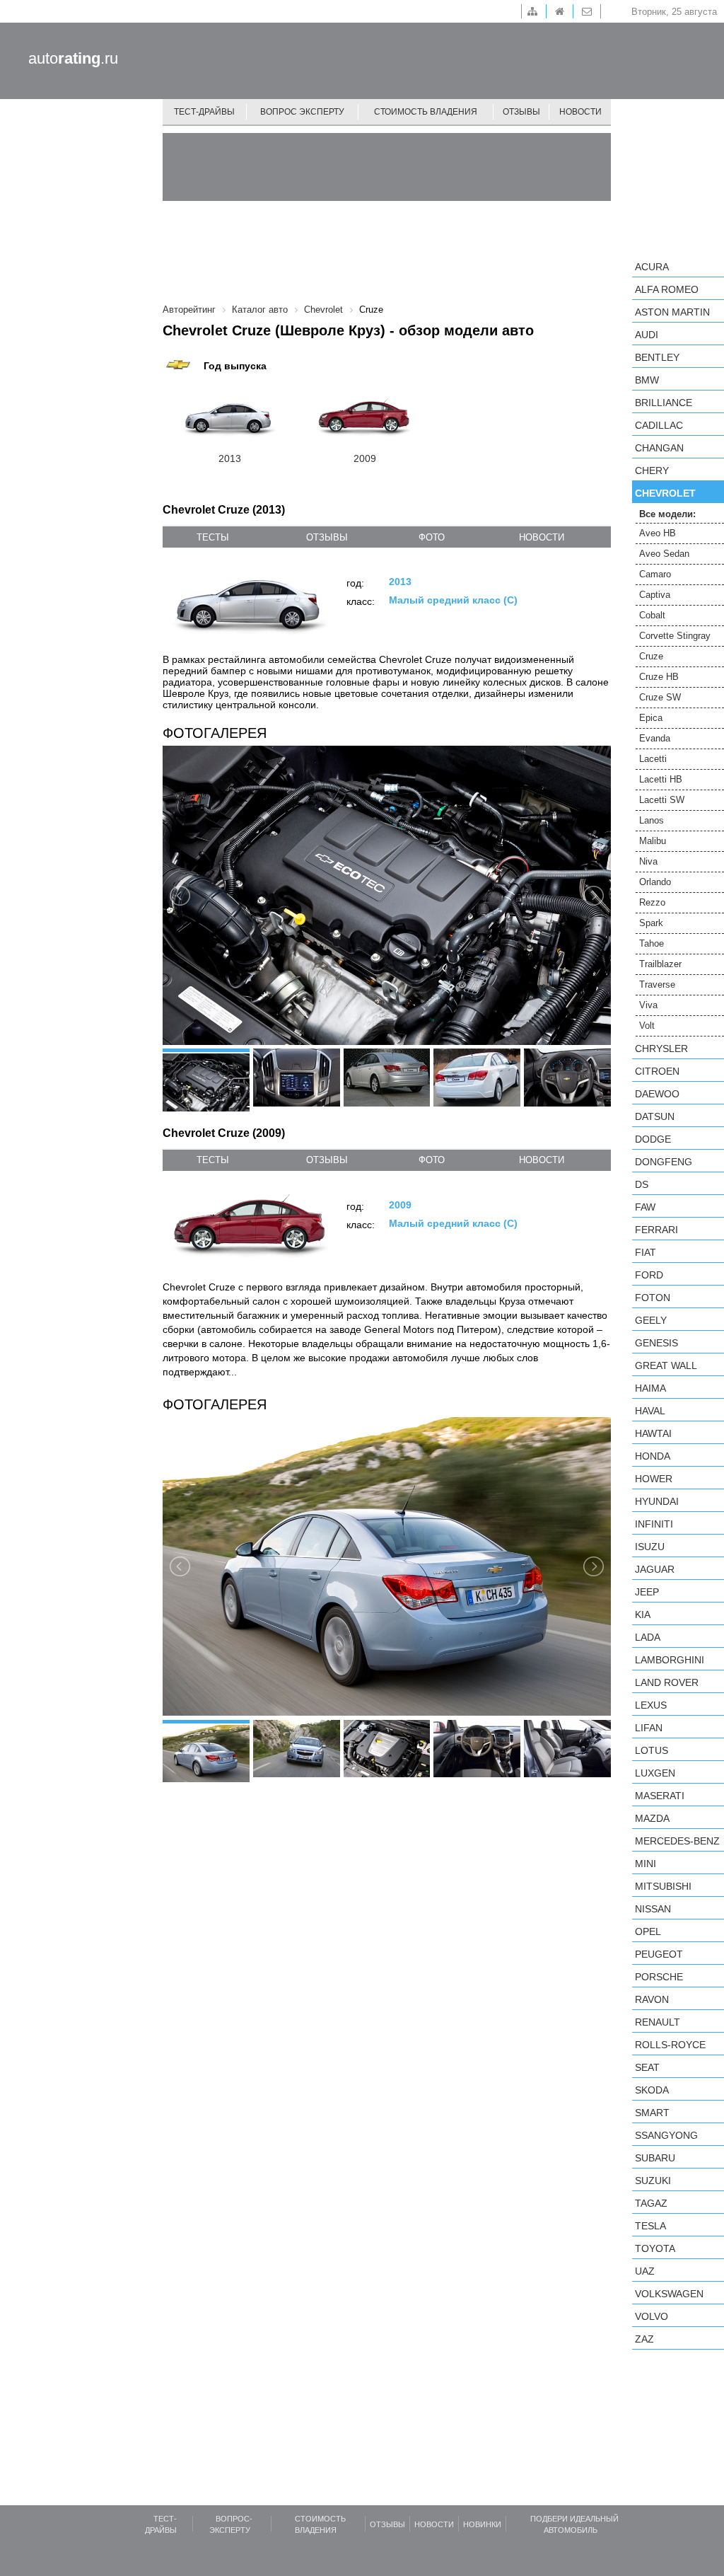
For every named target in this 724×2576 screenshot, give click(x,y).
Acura (652, 267)
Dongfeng (664, 1162)
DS (642, 1184)
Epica (651, 718)
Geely (651, 1320)
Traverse (657, 984)
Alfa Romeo (667, 289)
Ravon (652, 1999)
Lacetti (653, 759)
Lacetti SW (662, 800)
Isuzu (650, 1547)
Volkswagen (669, 2294)
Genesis (656, 1343)
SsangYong (666, 2135)
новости (542, 537)
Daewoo (657, 1094)
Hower (654, 1479)
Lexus (651, 1705)
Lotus (652, 1750)
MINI (646, 1864)
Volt (647, 1026)
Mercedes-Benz (677, 1841)
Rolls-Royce (670, 2045)
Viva (648, 1005)
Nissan (653, 1909)
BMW (647, 380)
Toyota (655, 2248)
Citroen (657, 1071)
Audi (647, 335)
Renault (658, 2022)
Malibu (653, 841)
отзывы (327, 537)
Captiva (655, 595)
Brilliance (664, 403)
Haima (650, 1388)
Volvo (652, 2316)
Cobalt (652, 615)
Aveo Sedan (664, 554)
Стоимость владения (426, 112)
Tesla (650, 2226)
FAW (645, 1207)
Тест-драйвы (204, 112)
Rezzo (652, 902)
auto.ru (73, 58)
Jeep (647, 1592)
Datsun (655, 1116)
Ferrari (656, 1230)
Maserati (660, 1796)
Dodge (653, 1139)
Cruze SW (660, 697)
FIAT (646, 1252)
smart (652, 2113)
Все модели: (667, 514)
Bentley (657, 357)
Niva (648, 861)
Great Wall (666, 1365)
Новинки (482, 2524)
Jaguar (655, 1569)
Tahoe (652, 943)
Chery (652, 470)
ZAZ (644, 2339)
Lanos (652, 820)
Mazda (652, 1818)
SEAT (647, 2067)
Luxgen (655, 1773)
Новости (580, 112)
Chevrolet (665, 493)
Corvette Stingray (675, 636)
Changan (659, 448)
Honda (653, 1456)
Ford (649, 1275)
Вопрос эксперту (302, 112)
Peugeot (659, 1954)
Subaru (655, 2158)
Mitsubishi (663, 1886)
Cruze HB (659, 677)
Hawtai (653, 1433)
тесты (213, 537)
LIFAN (649, 1728)
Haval (650, 1411)
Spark (651, 923)
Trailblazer (660, 964)
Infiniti (654, 1524)
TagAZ (651, 2203)
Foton (653, 1298)
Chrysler (661, 1049)
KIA (643, 1615)
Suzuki (653, 2181)
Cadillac (659, 425)
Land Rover (667, 1682)
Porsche (659, 1977)
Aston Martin (672, 312)
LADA (648, 1637)
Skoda (652, 2090)
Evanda (655, 738)
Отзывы (521, 112)
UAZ (645, 2271)
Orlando (655, 882)
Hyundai (657, 1501)
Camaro (655, 574)
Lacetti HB (661, 779)
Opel (648, 1931)
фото (432, 537)
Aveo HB (658, 533)
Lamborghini (670, 1660)
